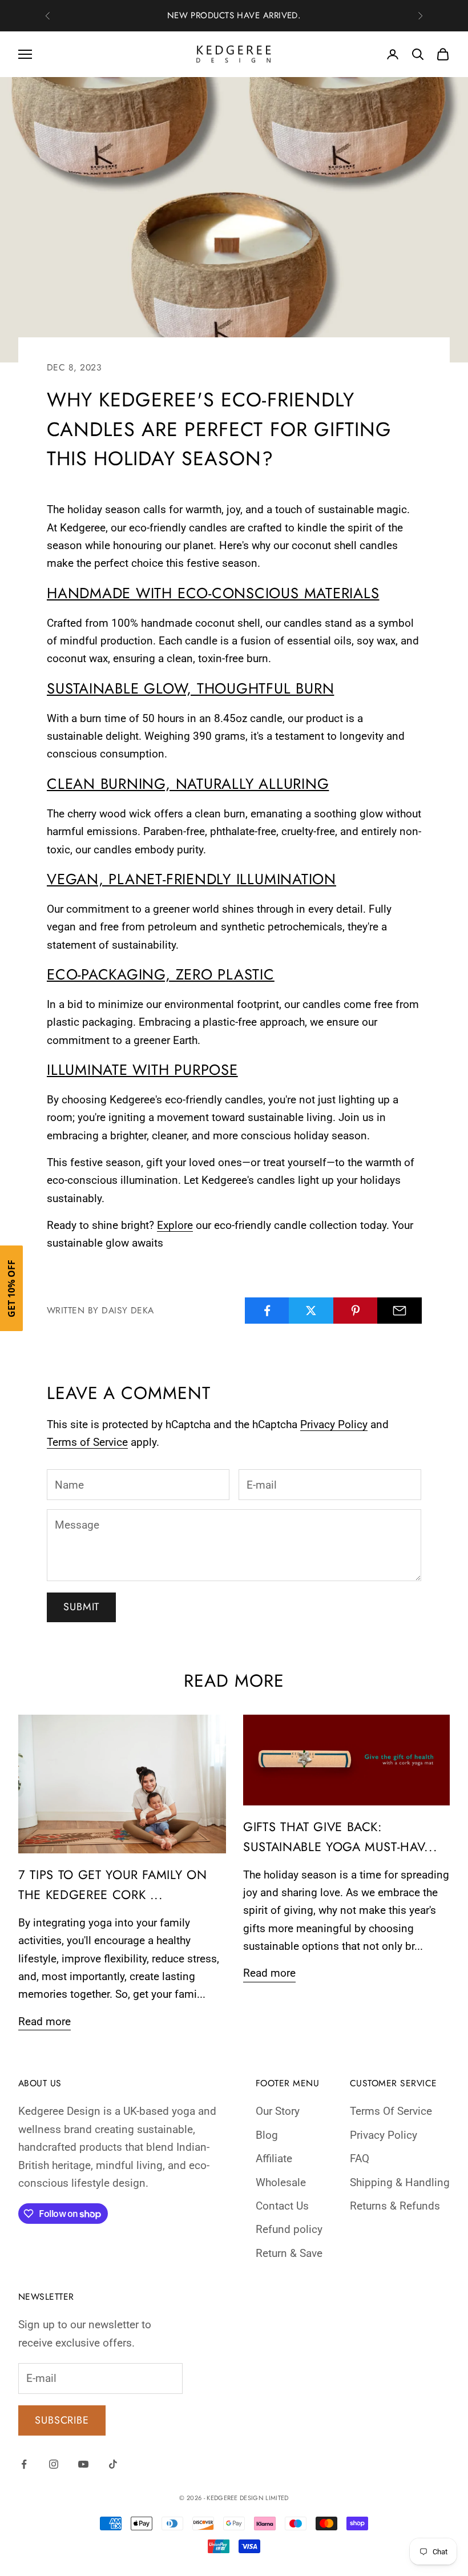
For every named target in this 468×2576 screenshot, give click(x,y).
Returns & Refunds (395, 2206)
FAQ (360, 2158)
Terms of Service (87, 1442)
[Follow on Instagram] (54, 2464)
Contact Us (282, 2206)
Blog (267, 2135)
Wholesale (281, 2182)
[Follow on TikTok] (113, 2464)
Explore (175, 1225)
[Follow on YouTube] (83, 2464)
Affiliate (274, 2158)
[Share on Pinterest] (356, 1311)
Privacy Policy (334, 1424)
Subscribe (62, 2420)
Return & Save (289, 2253)
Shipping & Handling (400, 2182)
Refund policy (289, 2229)
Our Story (278, 2111)
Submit (81, 1607)
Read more (45, 2021)
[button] (11, 1288)
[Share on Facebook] (267, 1311)
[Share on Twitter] (311, 1311)
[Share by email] (400, 1311)
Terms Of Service (391, 2111)
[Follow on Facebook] (24, 2464)
